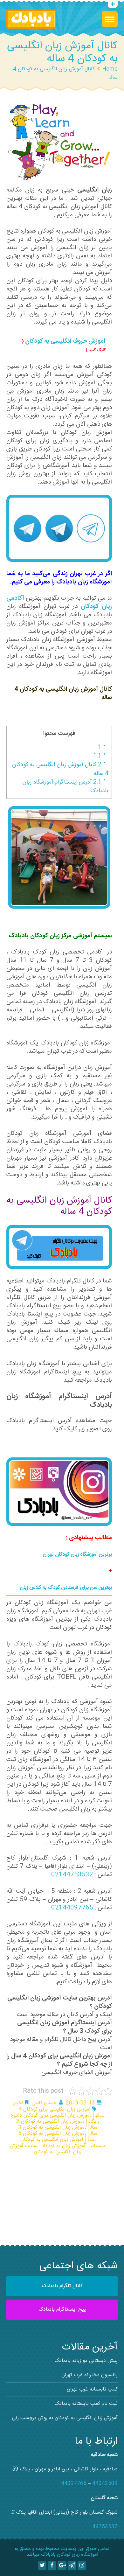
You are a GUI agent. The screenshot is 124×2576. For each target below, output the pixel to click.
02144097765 (72, 1908)
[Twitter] (42, 2566)
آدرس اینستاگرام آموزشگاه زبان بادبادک (65, 787)
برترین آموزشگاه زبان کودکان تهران (77, 1555)
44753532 (105, 2527)
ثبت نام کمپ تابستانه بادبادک (86, 2404)
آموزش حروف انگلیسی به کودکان (65, 341)
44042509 (105, 2484)
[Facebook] (52, 2566)
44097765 (74, 2484)
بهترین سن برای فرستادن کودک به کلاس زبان (66, 1588)
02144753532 (72, 1875)
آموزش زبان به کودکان (64, 2146)
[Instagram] (82, 2566)
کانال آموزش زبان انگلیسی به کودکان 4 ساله (60, 769)
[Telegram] (72, 2566)
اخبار (18, 2103)
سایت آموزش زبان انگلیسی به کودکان (46, 2149)
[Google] (62, 2566)
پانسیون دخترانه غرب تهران (90, 2375)
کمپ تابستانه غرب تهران (92, 2389)
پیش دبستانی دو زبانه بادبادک (86, 2361)
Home (110, 69)
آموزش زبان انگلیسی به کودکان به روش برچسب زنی (65, 2418)
